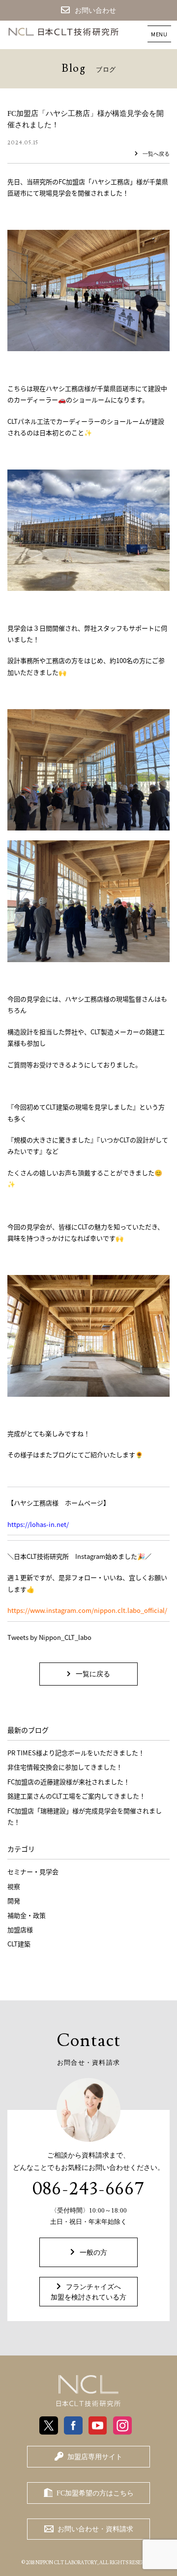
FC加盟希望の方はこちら (95, 2493)
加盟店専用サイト (95, 2457)
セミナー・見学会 (33, 1871)
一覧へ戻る (156, 154)
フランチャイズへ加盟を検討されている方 (88, 2292)
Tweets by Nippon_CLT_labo (49, 1637)
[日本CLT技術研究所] (88, 2391)
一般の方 (93, 2253)
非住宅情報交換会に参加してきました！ (65, 1767)
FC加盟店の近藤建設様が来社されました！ (69, 1782)
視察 (14, 1886)
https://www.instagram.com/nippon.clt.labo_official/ (87, 1610)
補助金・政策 (27, 1915)
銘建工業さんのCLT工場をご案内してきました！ (76, 1796)
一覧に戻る (93, 1674)
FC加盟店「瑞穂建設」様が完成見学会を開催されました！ (85, 1816)
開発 (14, 1900)
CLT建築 (19, 1944)
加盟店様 (20, 1929)
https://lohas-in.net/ (38, 1524)
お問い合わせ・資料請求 (95, 2529)
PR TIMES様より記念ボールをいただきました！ (76, 1753)
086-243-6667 (89, 2189)
